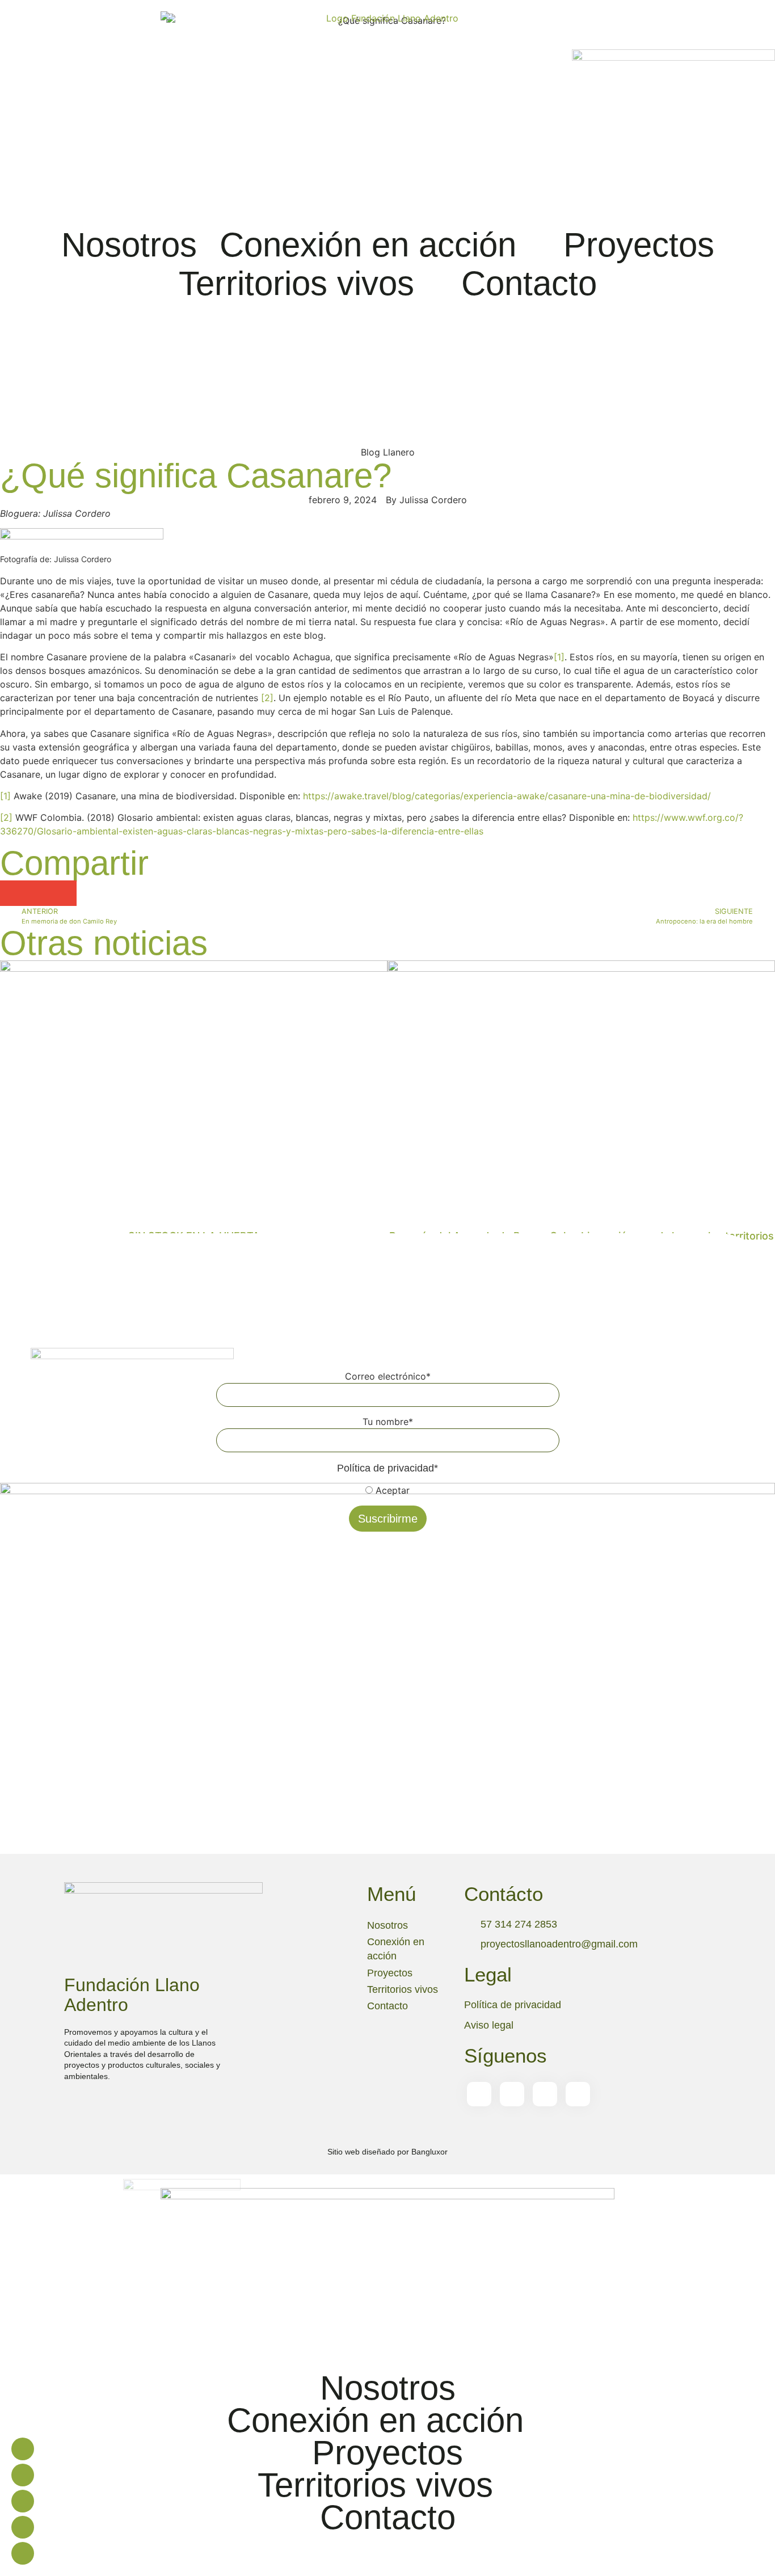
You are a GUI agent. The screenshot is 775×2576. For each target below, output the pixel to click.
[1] (559, 657)
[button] (82, 536)
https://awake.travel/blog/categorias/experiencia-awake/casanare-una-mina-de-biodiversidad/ (507, 796)
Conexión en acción (368, 245)
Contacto (529, 283)
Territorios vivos (296, 283)
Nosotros (129, 245)
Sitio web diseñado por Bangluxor (387, 2152)
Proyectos (639, 245)
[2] (267, 698)
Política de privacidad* (387, 1468)
